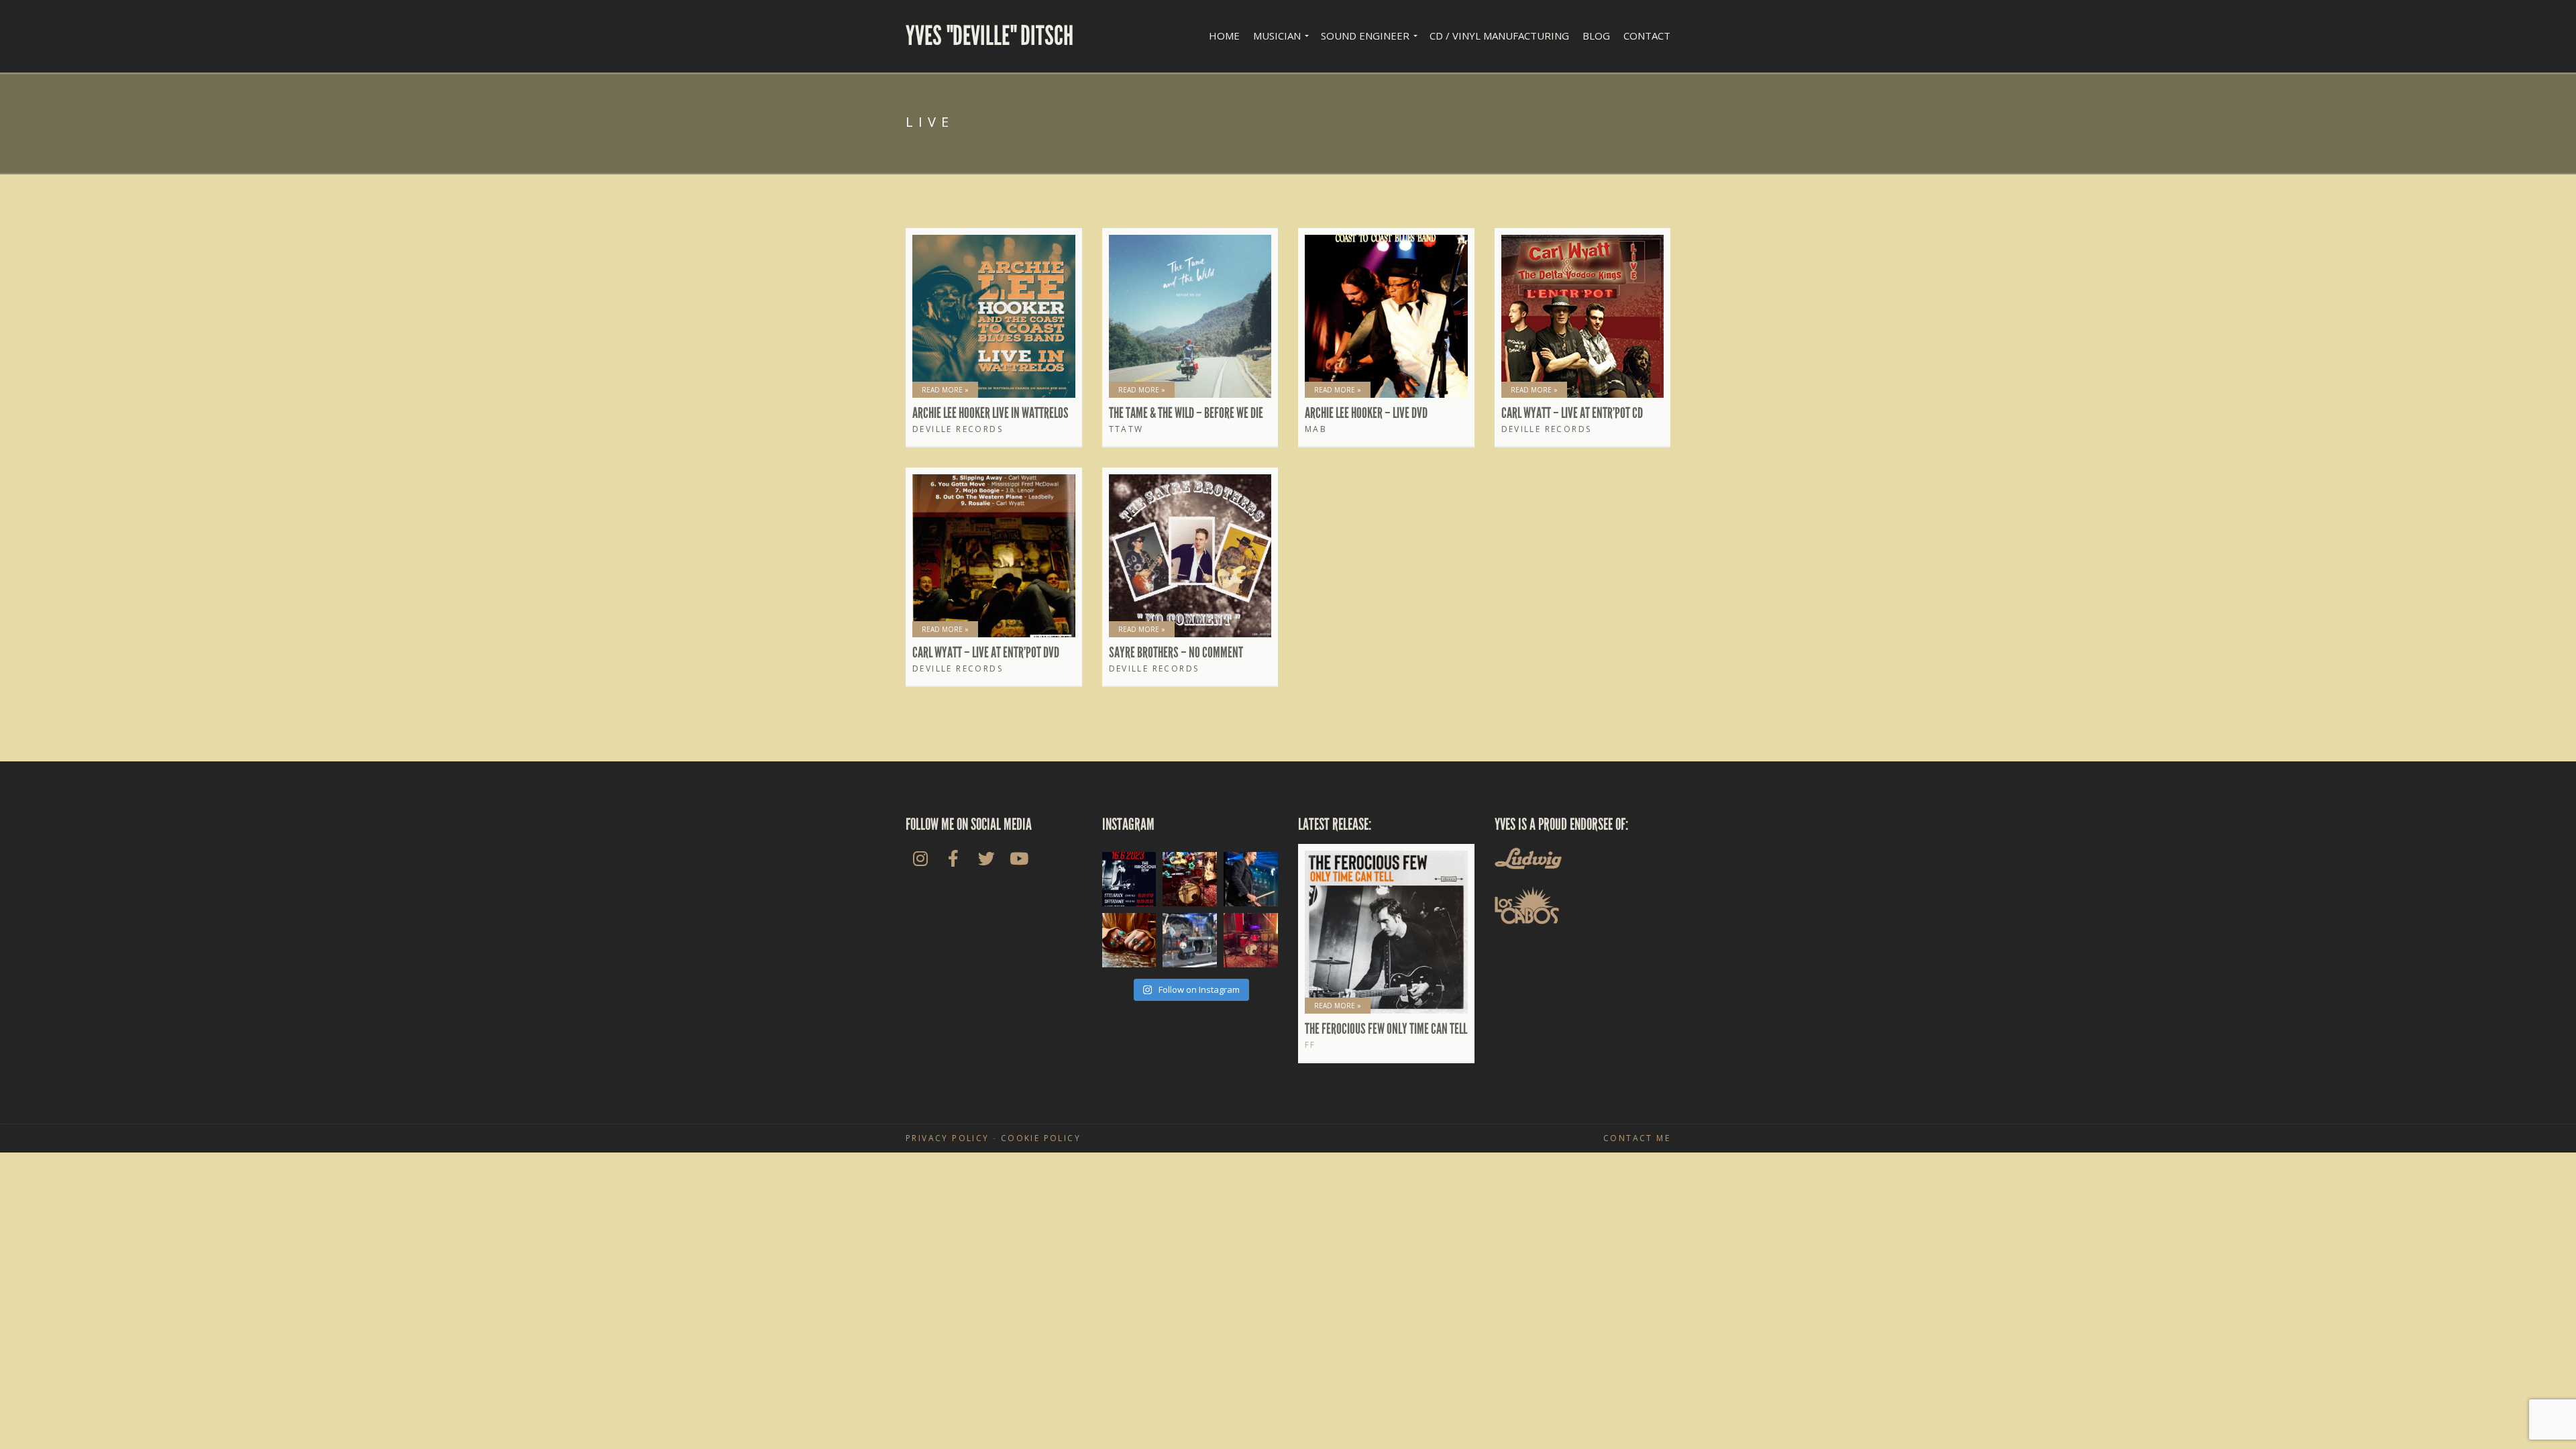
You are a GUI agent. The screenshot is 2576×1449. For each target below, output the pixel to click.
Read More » (945, 390)
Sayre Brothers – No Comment (1176, 653)
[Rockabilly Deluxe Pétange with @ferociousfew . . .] (1251, 879)
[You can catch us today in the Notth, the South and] (1129, 879)
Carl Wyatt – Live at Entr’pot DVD (986, 653)
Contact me (1637, 1138)
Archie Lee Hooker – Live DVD (1366, 413)
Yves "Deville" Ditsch (989, 36)
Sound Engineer (1365, 36)
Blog (1596, 36)
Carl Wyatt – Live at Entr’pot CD (1572, 413)
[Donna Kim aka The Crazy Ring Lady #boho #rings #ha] (1129, 940)
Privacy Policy (948, 1138)
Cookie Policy (1041, 1138)
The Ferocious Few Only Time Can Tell (1386, 1029)
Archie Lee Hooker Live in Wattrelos (990, 413)
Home (1224, 36)
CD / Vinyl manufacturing (1499, 36)
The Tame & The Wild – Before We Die (1186, 413)
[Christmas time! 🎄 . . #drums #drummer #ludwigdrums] (1190, 879)
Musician (1277, 36)
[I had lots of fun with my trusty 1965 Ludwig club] (1251, 940)
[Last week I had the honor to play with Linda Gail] (1190, 940)
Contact (1647, 36)
